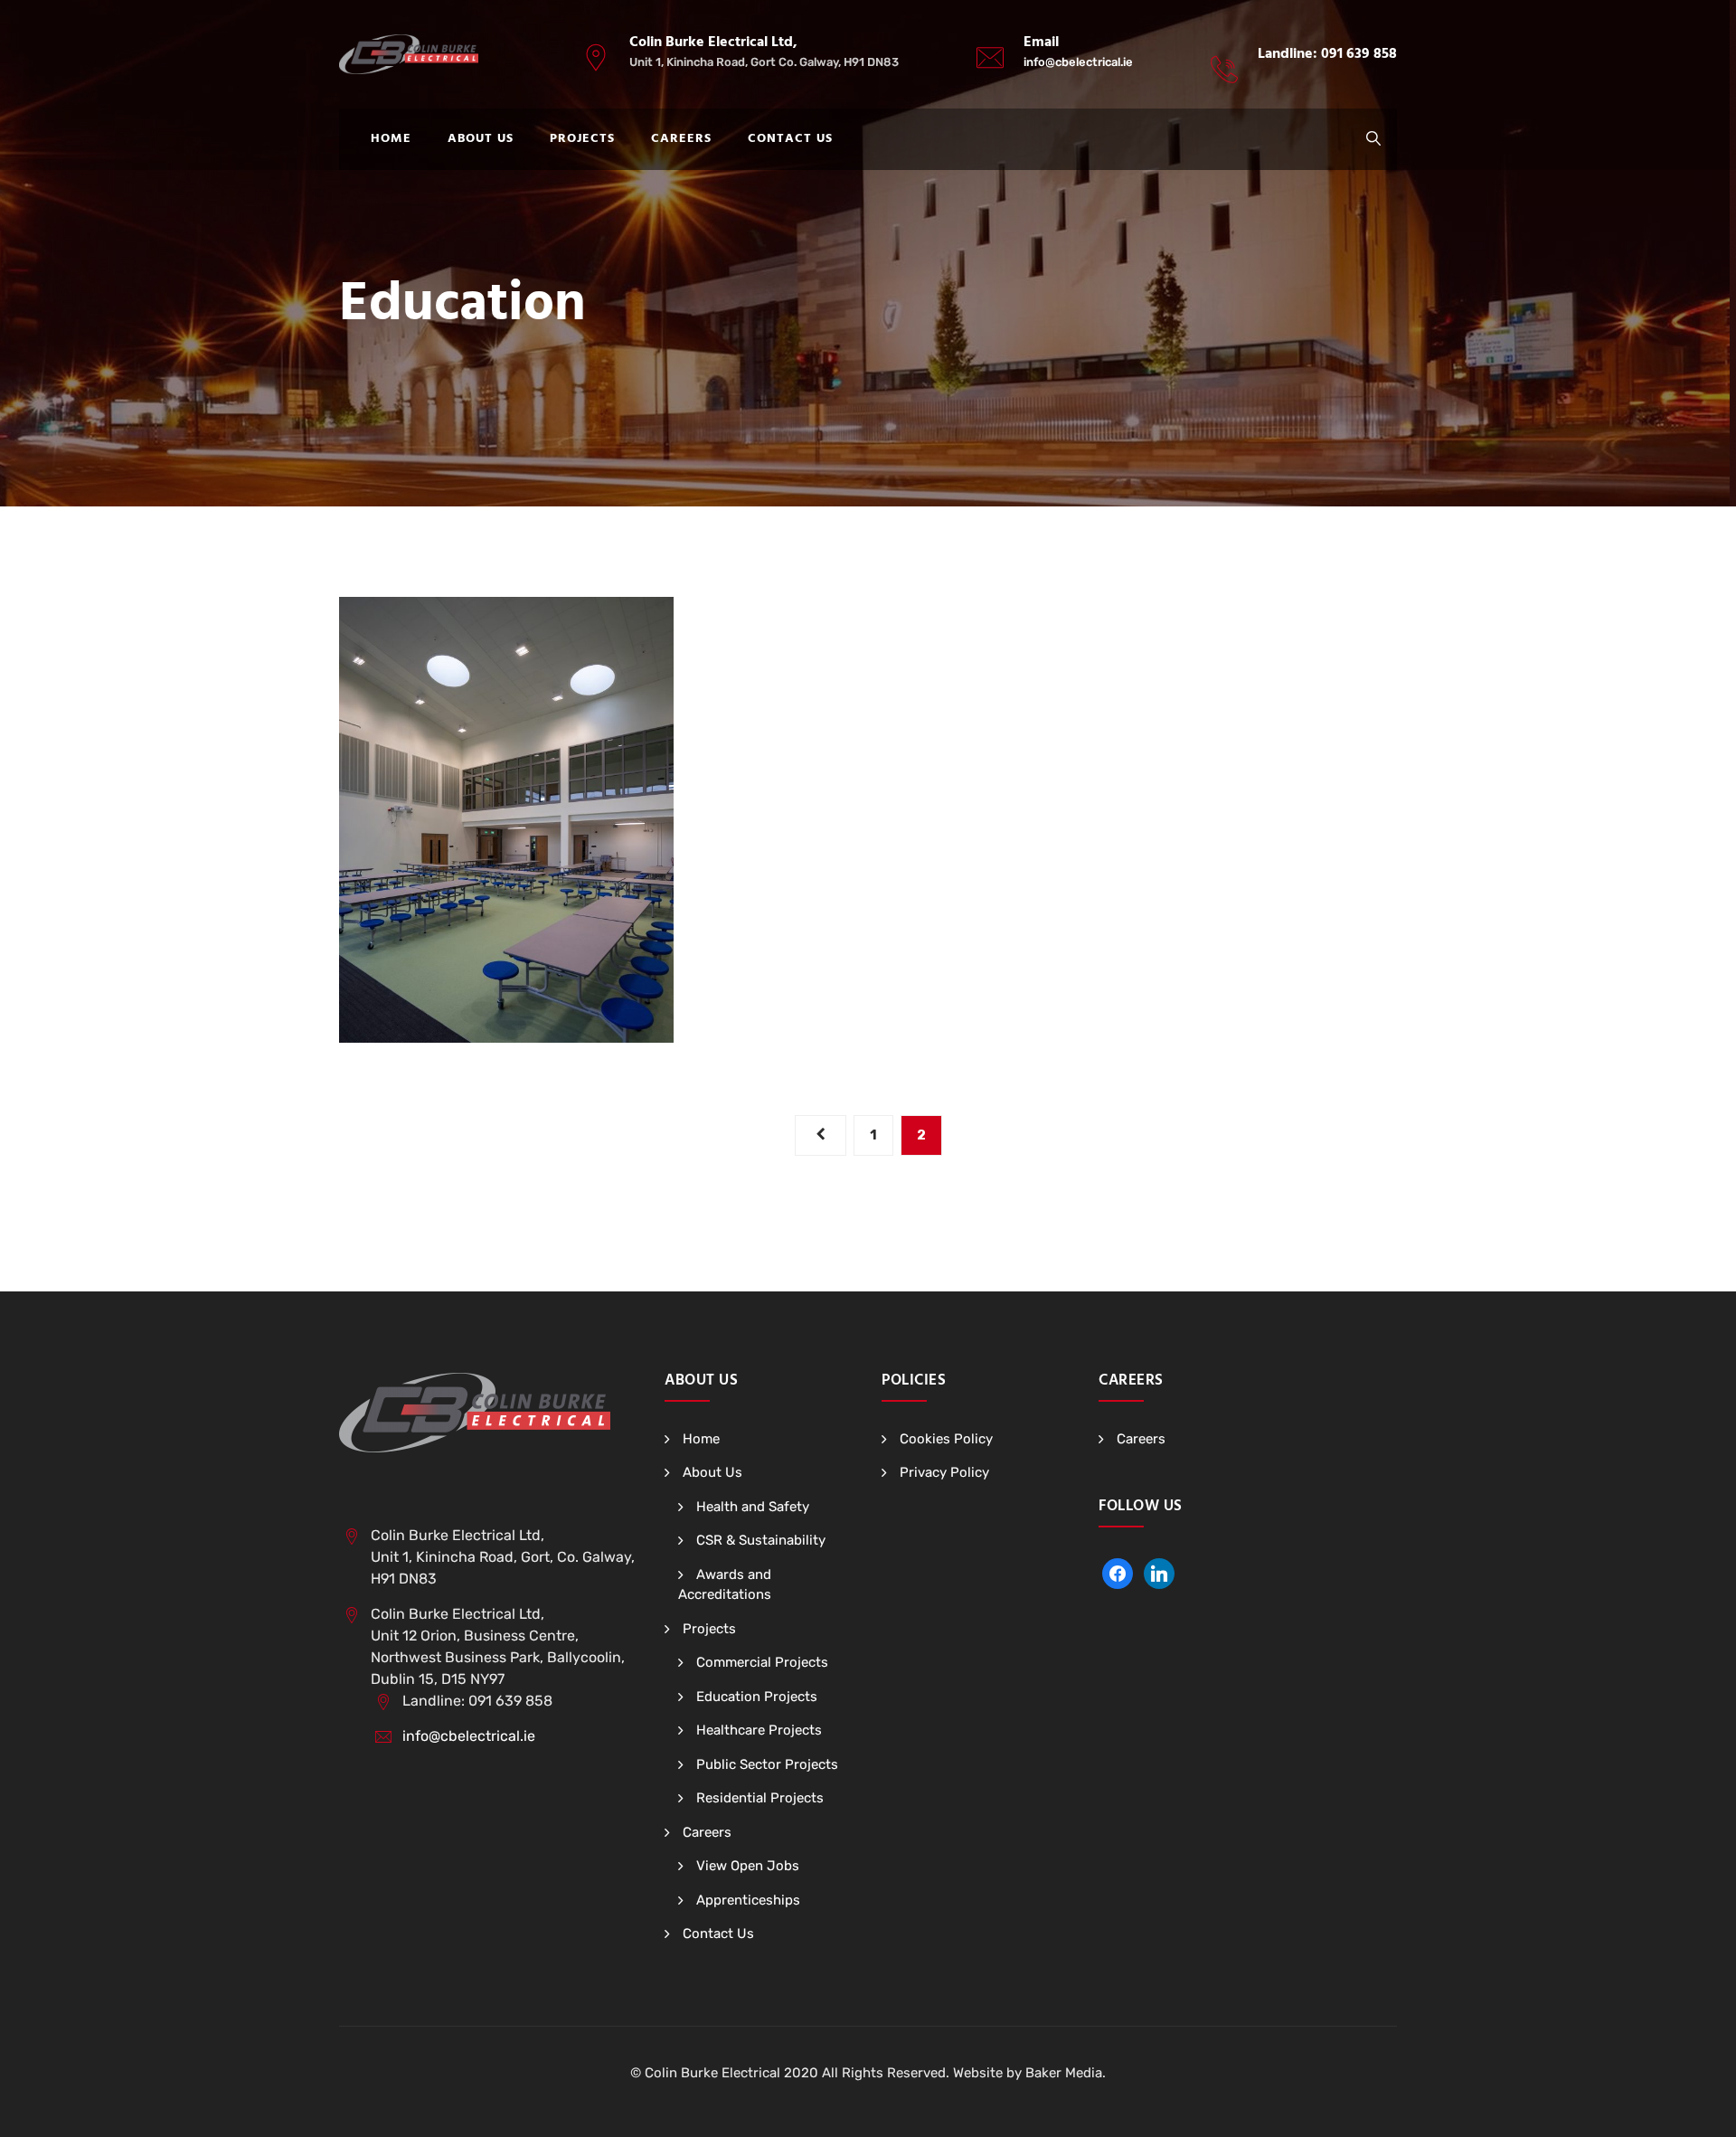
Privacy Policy (944, 1472)
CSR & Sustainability (761, 1540)
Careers (681, 139)
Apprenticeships (748, 1900)
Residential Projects (760, 1798)
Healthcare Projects (759, 1730)
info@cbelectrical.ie (1078, 62)
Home (391, 139)
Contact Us (790, 139)
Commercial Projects (762, 1662)
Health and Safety (753, 1507)
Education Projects (757, 1697)
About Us (481, 139)
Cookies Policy (946, 1439)
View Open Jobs (748, 1866)
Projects (582, 139)
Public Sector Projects (767, 1764)
